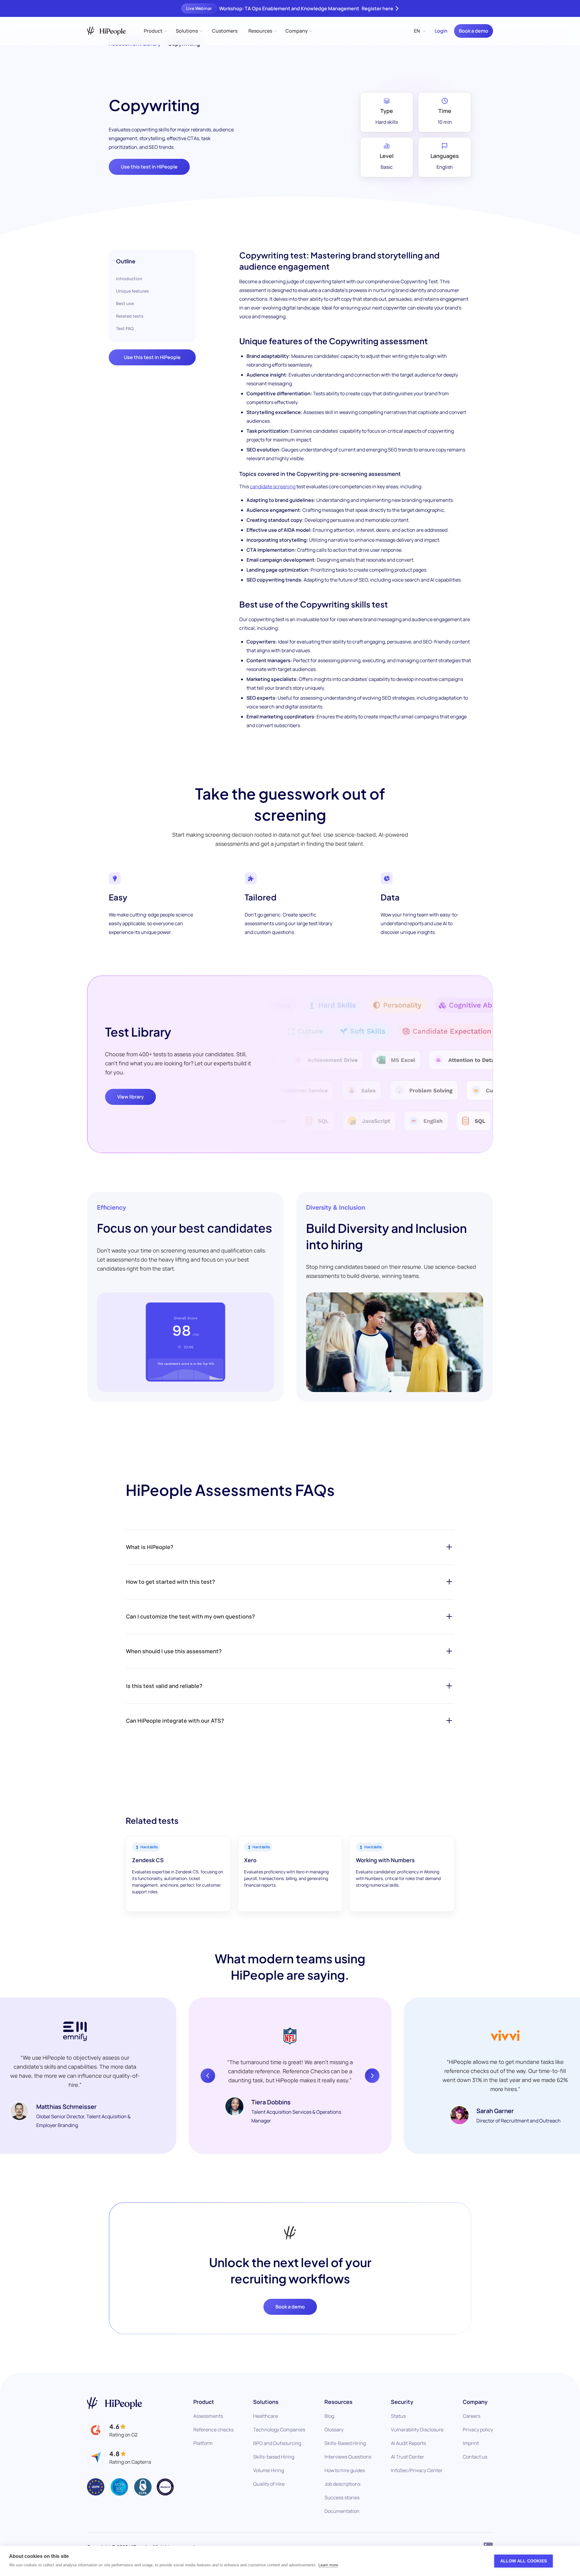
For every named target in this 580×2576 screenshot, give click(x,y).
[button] (155, 31)
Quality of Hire (269, 2484)
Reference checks (213, 2430)
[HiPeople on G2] (112, 2430)
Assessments (208, 2416)
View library (130, 1097)
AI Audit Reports (408, 2443)
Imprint (471, 2443)
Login (441, 31)
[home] (106, 31)
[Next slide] (372, 2076)
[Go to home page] (114, 2403)
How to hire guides (345, 2470)
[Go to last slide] (208, 2076)
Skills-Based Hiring (345, 2443)
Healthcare (266, 2416)
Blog (329, 2416)
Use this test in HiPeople (149, 167)
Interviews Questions (348, 2457)
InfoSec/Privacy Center (417, 2470)
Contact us (475, 2457)
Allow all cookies (524, 2561)
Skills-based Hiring (274, 2457)
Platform (203, 2443)
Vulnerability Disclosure (417, 2430)
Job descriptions (342, 2484)
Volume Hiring (269, 2470)
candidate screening (273, 486)
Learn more (328, 2565)
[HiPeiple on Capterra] (119, 2457)
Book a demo (474, 31)
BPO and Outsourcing (277, 2443)
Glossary (334, 2430)
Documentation (342, 2511)
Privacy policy (478, 2430)
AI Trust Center (408, 2457)
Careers (472, 2416)
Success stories (342, 2497)
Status (398, 2416)
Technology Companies (279, 2430)
